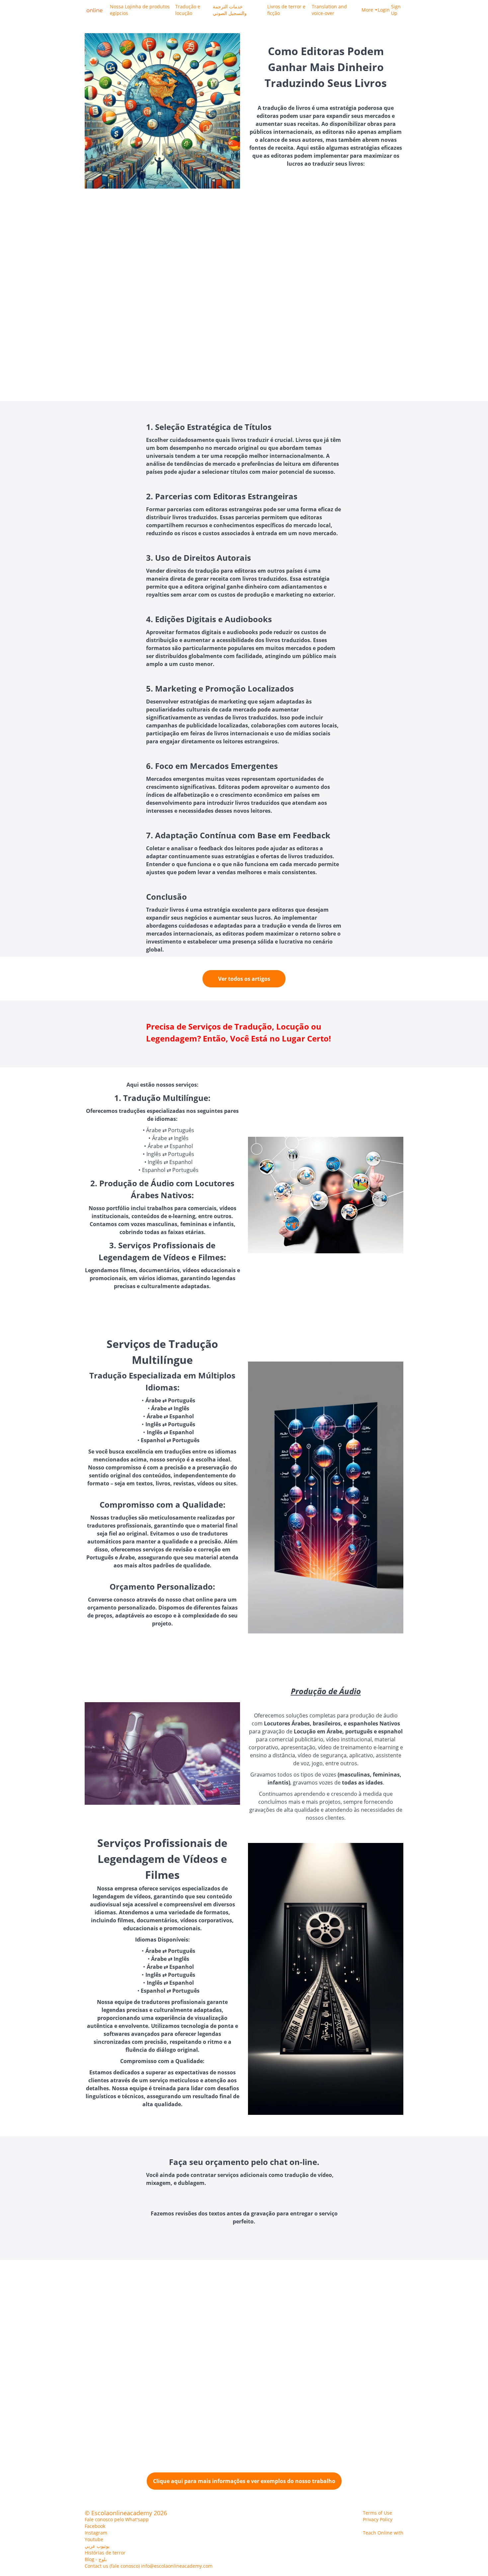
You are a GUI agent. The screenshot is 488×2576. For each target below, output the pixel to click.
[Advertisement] (199, 301)
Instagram (96, 2533)
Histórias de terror (105, 2553)
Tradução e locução (188, 10)
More (367, 10)
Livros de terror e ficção (286, 10)
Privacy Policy (378, 2519)
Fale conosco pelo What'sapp (117, 2519)
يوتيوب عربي (97, 2546)
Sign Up (396, 10)
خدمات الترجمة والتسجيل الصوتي (230, 10)
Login (382, 10)
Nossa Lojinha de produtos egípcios (140, 10)
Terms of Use (377, 2513)
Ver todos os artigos (244, 979)
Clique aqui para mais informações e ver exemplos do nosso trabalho (244, 2481)
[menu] (254, 10)
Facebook (95, 2526)
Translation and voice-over (329, 10)
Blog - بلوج (96, 2559)
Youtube (94, 2539)
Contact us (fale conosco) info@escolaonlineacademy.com (149, 2566)
